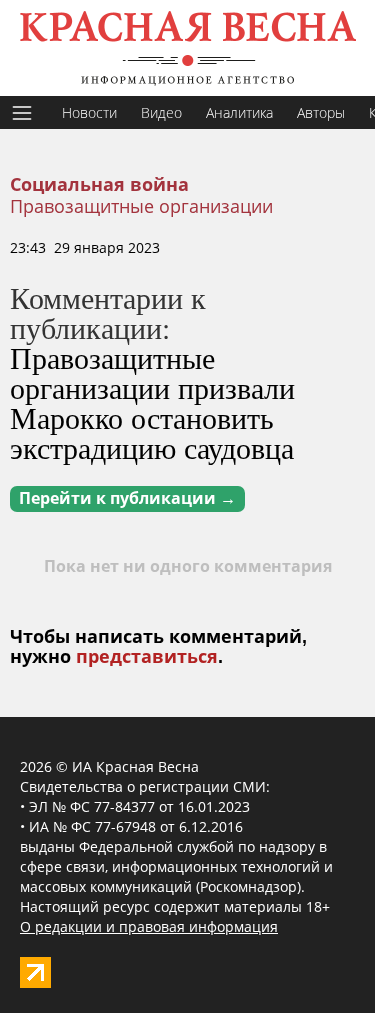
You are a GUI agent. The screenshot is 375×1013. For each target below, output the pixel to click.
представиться (147, 657)
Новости (89, 112)
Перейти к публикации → (127, 498)
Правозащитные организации (141, 206)
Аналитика (239, 112)
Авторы (321, 112)
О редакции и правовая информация (149, 926)
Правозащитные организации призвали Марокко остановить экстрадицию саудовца (152, 402)
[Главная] (187, 48)
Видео (161, 112)
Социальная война (99, 185)
